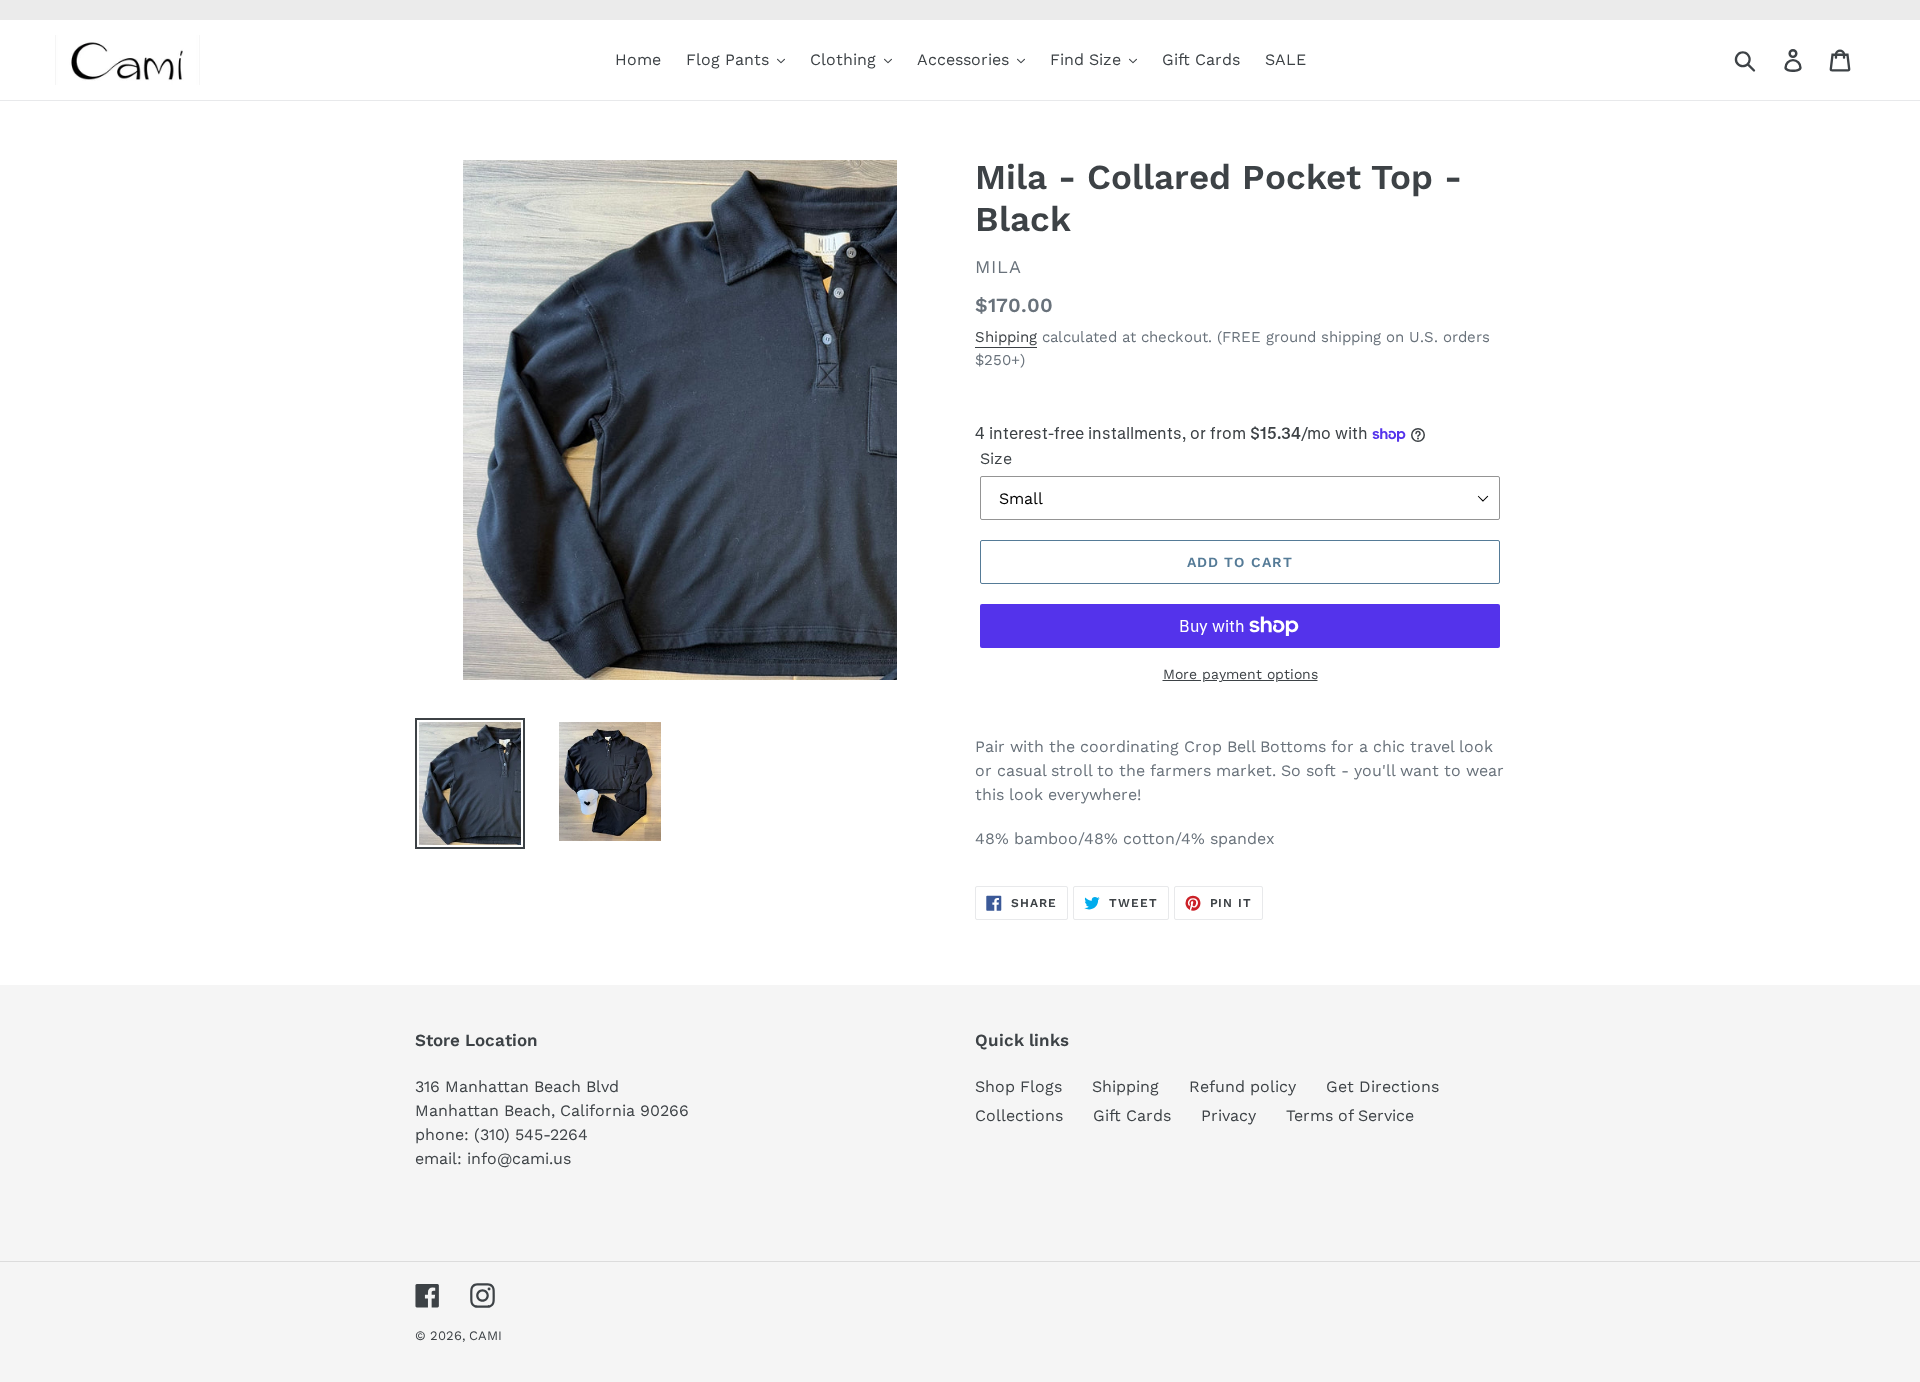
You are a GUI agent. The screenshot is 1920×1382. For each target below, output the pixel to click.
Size (996, 458)
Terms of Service (1350, 1115)
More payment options (1240, 674)
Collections (1019, 1115)
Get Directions (1382, 1086)
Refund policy (1242, 1086)
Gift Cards (1132, 1115)
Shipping (1006, 337)
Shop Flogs (1018, 1086)
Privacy (1228, 1115)
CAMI (485, 1335)
